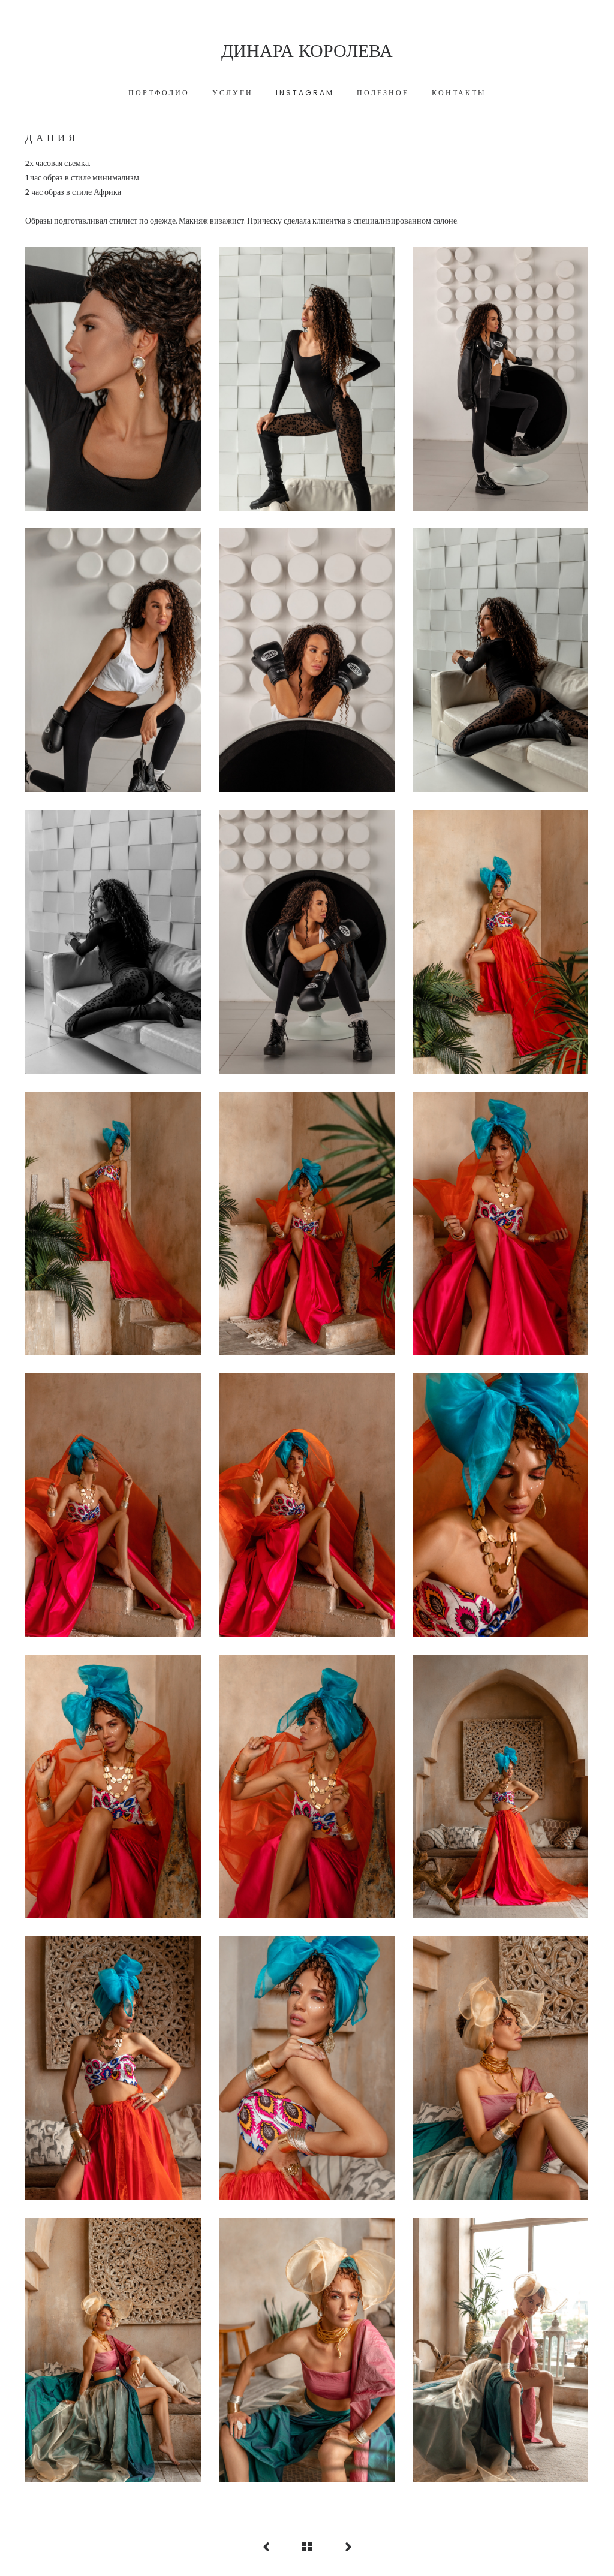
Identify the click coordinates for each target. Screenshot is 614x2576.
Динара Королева (307, 51)
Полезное (383, 93)
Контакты (459, 93)
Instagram (305, 93)
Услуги (233, 93)
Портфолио (159, 93)
